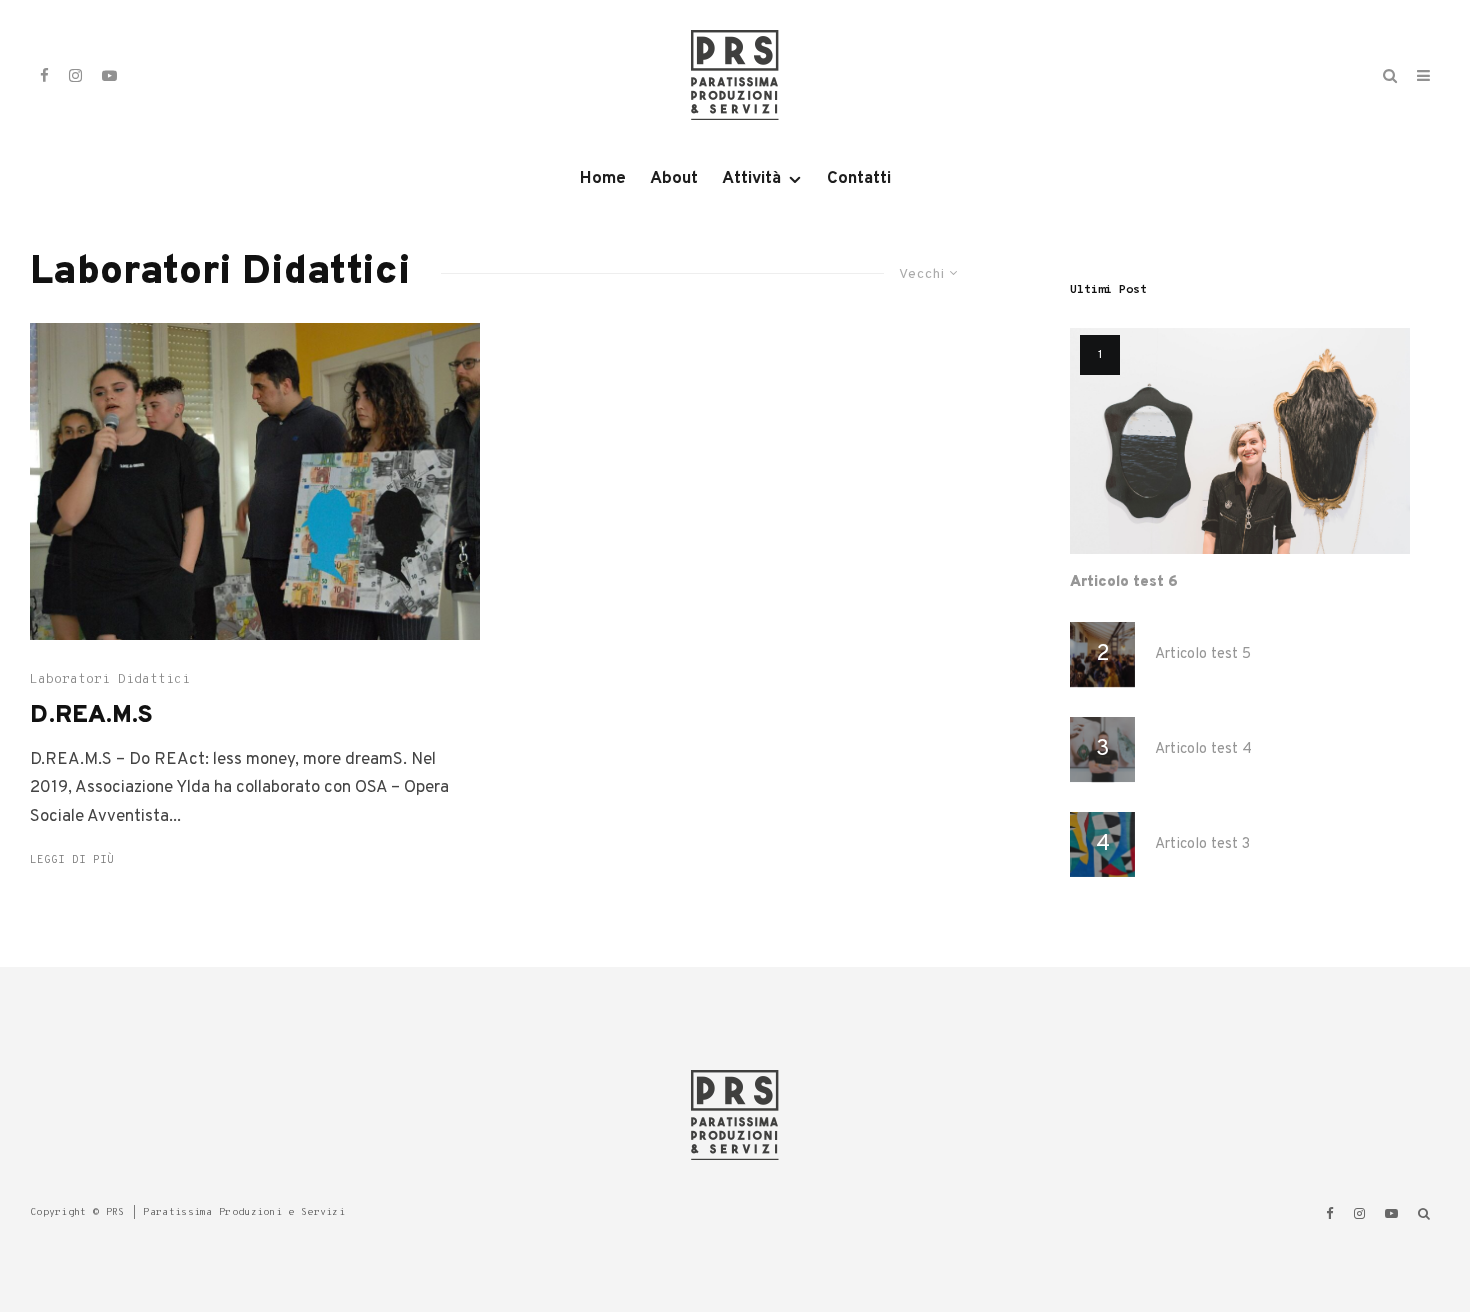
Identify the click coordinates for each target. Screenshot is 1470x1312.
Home (603, 179)
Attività (751, 179)
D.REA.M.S (91, 716)
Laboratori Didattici (110, 680)
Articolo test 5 (1203, 655)
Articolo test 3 (1202, 845)
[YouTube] (109, 75)
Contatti (859, 179)
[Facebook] (44, 75)
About (674, 179)
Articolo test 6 (1124, 583)
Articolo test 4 (1203, 750)
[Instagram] (75, 75)
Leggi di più (72, 860)
